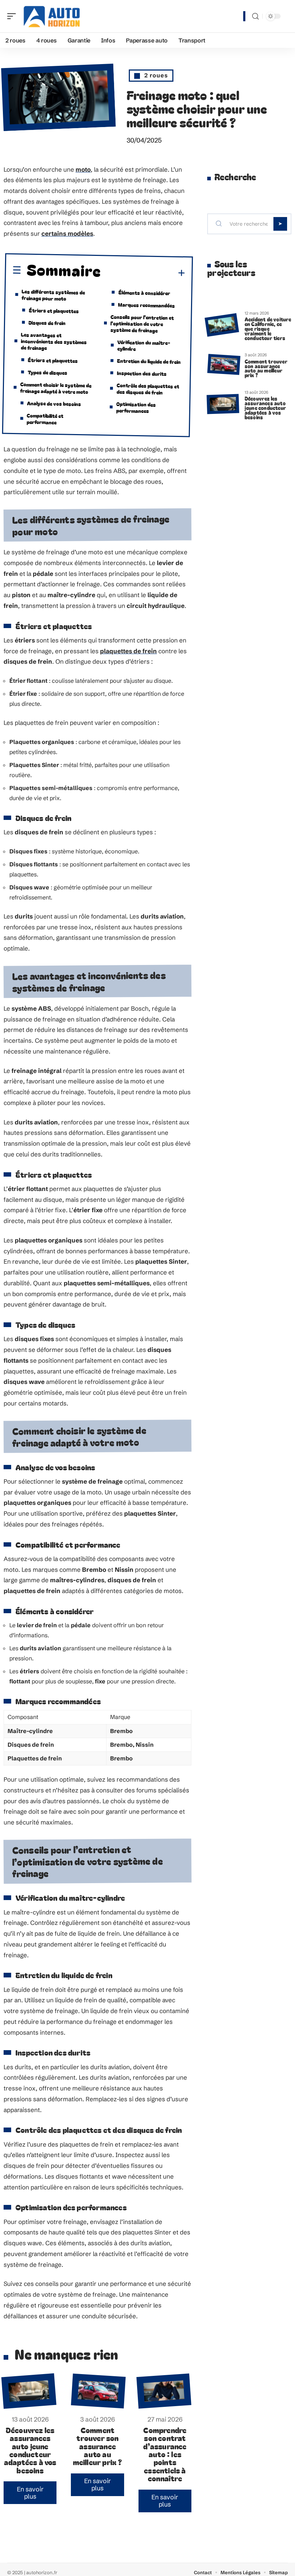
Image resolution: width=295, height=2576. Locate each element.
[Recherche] (255, 16)
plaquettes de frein (128, 651)
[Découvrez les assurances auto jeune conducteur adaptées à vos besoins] (29, 2391)
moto (83, 169)
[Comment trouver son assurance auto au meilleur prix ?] (99, 2391)
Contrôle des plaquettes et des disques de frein (148, 388)
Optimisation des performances (136, 407)
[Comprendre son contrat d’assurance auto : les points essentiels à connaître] (164, 2391)
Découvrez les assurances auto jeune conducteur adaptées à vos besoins (30, 2450)
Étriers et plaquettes (53, 310)
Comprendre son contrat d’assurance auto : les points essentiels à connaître (165, 2454)
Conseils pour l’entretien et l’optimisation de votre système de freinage (142, 323)
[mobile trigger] (13, 16)
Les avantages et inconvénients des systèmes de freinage (54, 341)
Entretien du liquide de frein (149, 361)
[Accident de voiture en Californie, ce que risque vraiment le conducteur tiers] (222, 325)
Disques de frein (47, 322)
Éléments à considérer (144, 292)
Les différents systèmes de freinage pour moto (53, 295)
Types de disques (47, 372)
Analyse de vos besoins (54, 403)
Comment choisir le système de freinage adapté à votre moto (56, 388)
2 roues (156, 75)
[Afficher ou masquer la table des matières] (143, 273)
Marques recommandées (146, 305)
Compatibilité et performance (45, 418)
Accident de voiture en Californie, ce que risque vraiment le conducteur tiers (268, 328)
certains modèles (67, 233)
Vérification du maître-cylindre (144, 345)
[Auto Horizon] (52, 16)
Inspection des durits (142, 373)
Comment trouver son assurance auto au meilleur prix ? (98, 2446)
